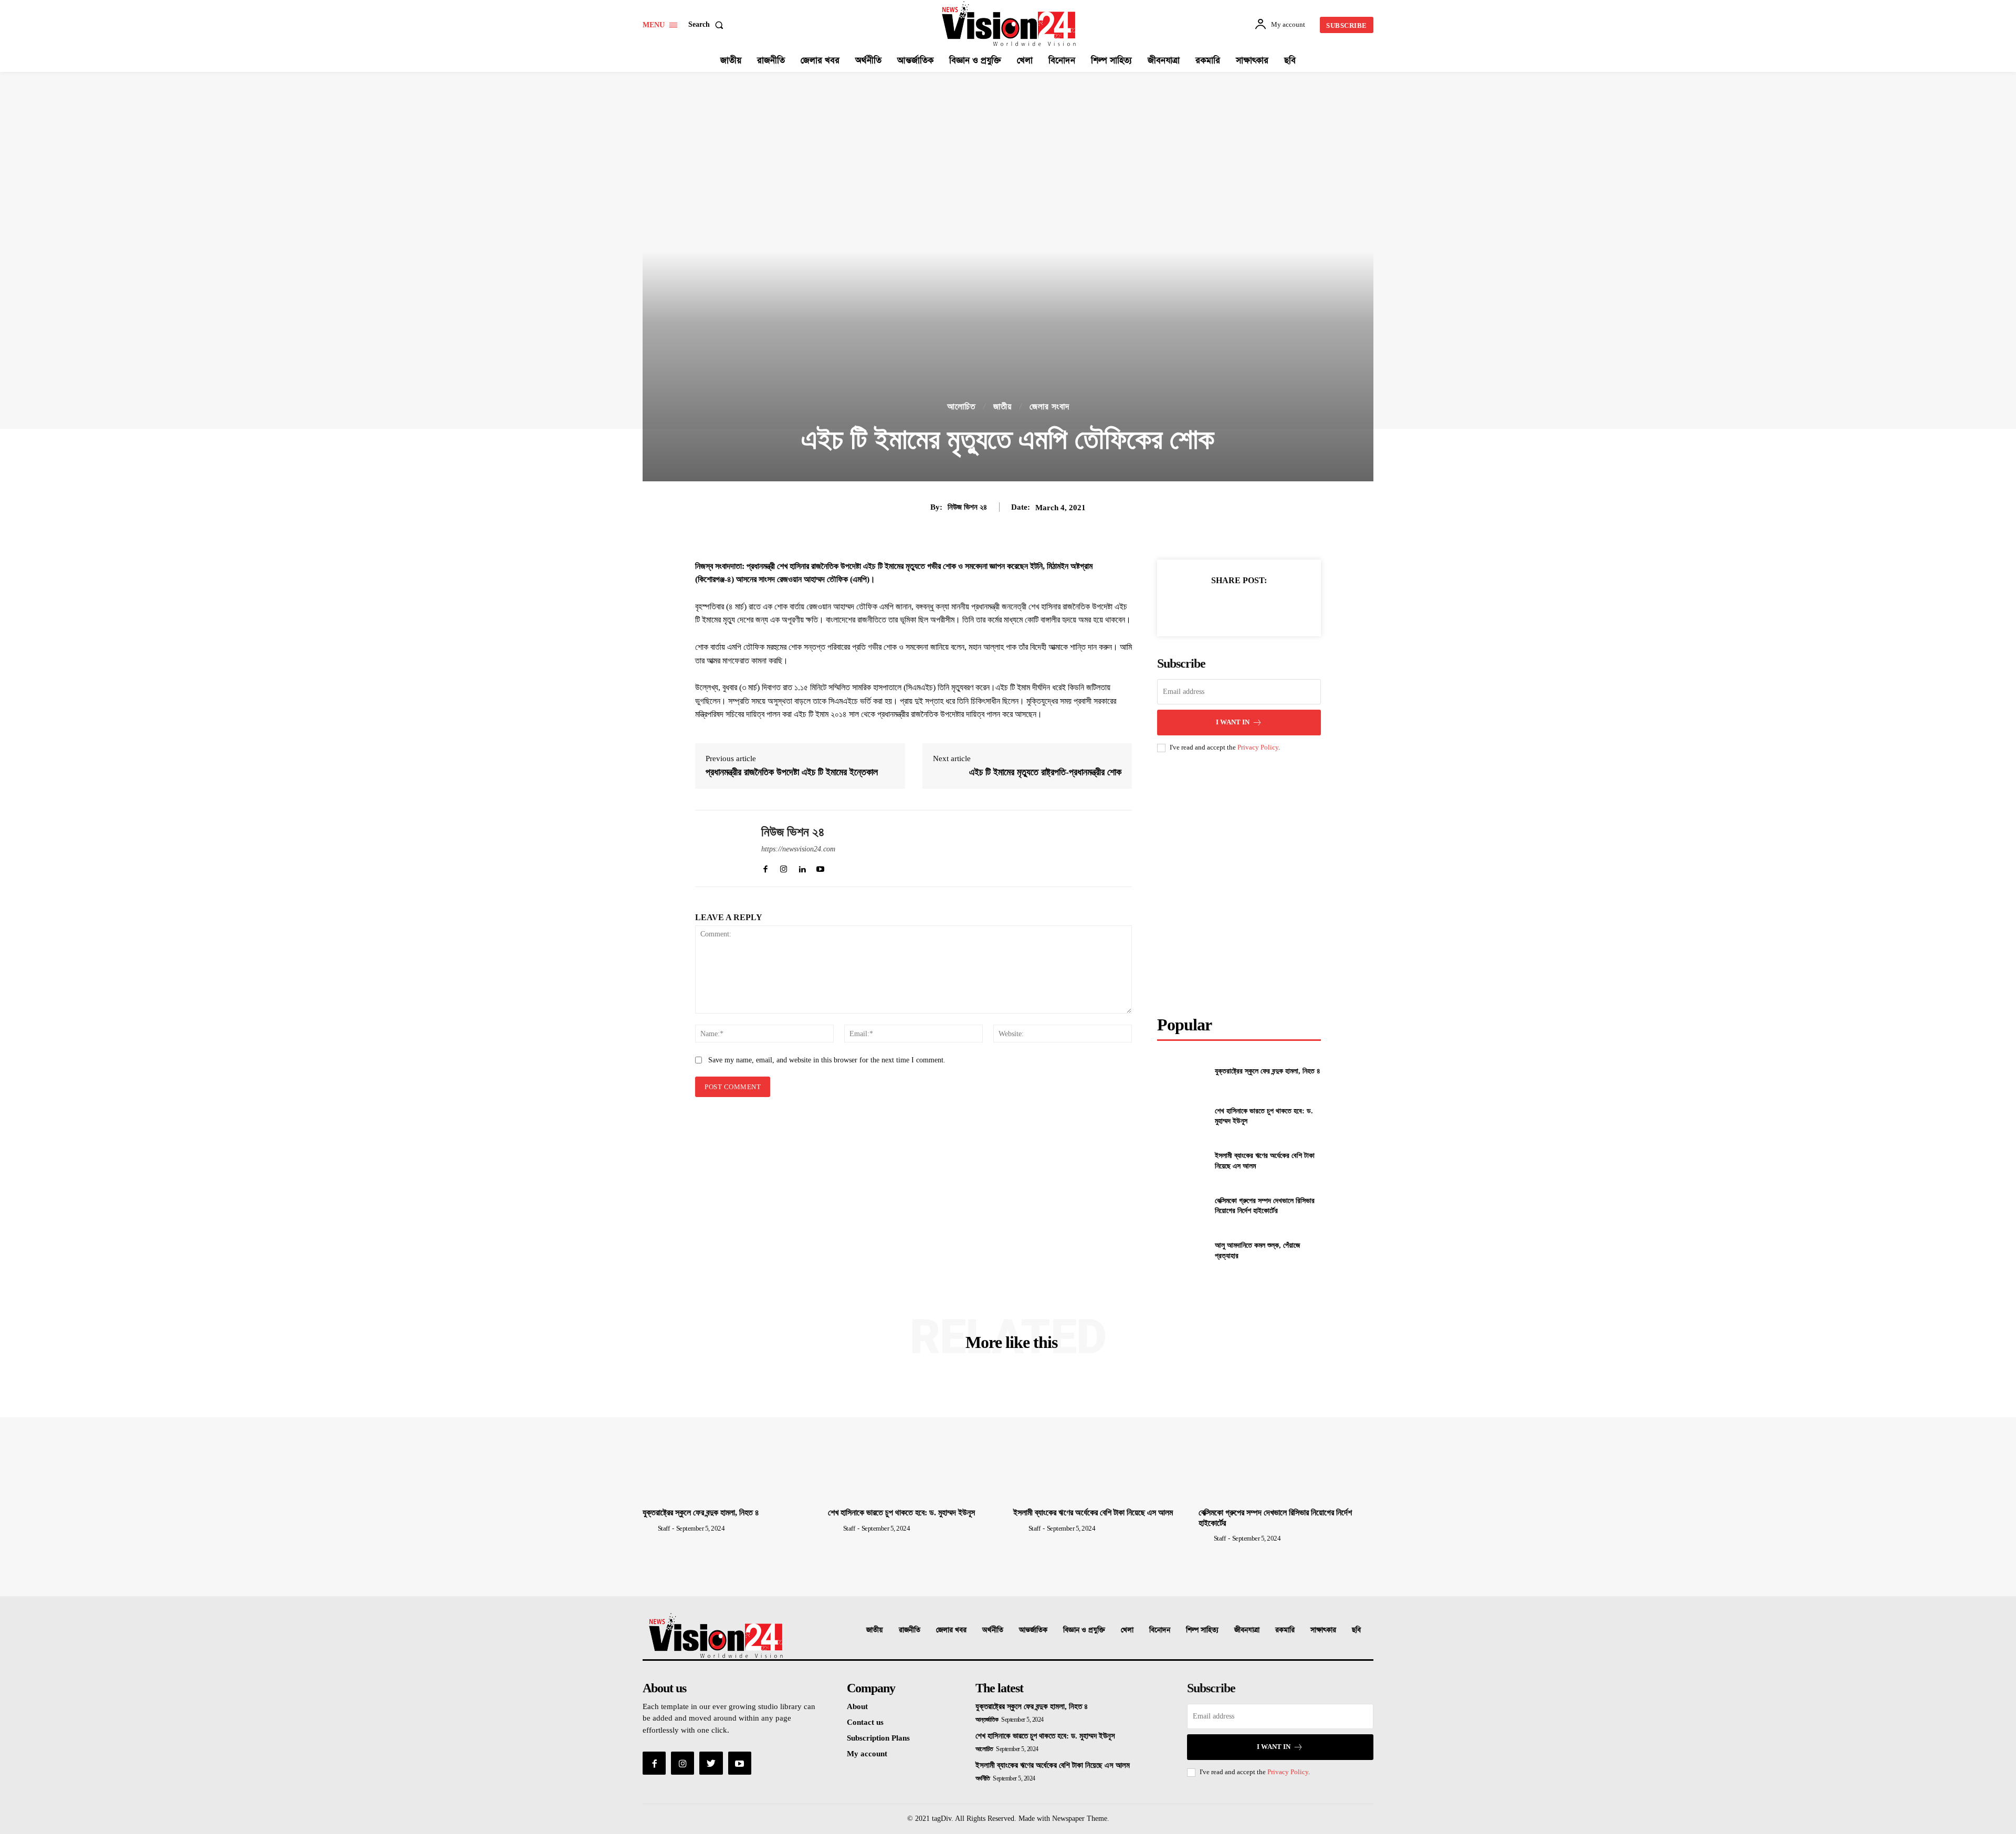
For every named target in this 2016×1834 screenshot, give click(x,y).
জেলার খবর (951, 1630)
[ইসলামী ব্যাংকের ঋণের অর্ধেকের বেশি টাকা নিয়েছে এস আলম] (1182, 1161)
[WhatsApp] (1263, 606)
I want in (1233, 722)
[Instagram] (682, 1763)
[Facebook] (1190, 606)
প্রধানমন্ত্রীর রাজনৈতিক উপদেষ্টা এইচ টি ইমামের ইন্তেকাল (792, 772)
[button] (708, 25)
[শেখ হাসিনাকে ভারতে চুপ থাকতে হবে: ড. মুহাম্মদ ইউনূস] (1182, 1116)
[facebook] (765, 867)
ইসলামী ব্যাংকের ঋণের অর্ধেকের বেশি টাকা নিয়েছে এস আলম (1093, 1512)
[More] (1287, 606)
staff (664, 1528)
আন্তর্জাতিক (1033, 1630)
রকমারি (1285, 1630)
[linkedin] (802, 867)
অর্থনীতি (993, 1630)
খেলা (1127, 1630)
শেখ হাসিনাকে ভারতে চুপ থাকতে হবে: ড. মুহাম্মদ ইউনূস (901, 1512)
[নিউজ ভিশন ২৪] (720, 849)
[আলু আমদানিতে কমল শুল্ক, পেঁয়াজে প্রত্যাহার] (1182, 1251)
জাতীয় (1002, 407)
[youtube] (820, 867)
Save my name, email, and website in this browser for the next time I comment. (827, 1060)
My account (867, 1754)
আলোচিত (961, 407)
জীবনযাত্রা (1247, 1630)
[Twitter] (1214, 606)
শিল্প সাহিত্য (1202, 1630)
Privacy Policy (1258, 747)
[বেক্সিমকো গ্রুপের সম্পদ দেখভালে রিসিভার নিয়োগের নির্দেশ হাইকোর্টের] (1182, 1205)
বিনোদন (1160, 1630)
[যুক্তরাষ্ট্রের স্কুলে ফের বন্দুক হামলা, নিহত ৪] (1182, 1071)
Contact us (865, 1722)
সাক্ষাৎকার (1323, 1630)
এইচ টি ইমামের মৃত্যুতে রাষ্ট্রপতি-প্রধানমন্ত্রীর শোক (1045, 772)
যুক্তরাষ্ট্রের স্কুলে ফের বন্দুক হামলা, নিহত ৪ (1268, 1071)
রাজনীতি (910, 1630)
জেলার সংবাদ (1049, 407)
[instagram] (784, 867)
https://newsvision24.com (798, 849)
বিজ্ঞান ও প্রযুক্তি (1084, 1630)
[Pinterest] (1238, 606)
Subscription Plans (878, 1738)
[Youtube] (740, 1763)
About (857, 1706)
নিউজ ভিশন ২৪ (967, 507)
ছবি (1356, 1630)
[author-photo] (649, 1528)
